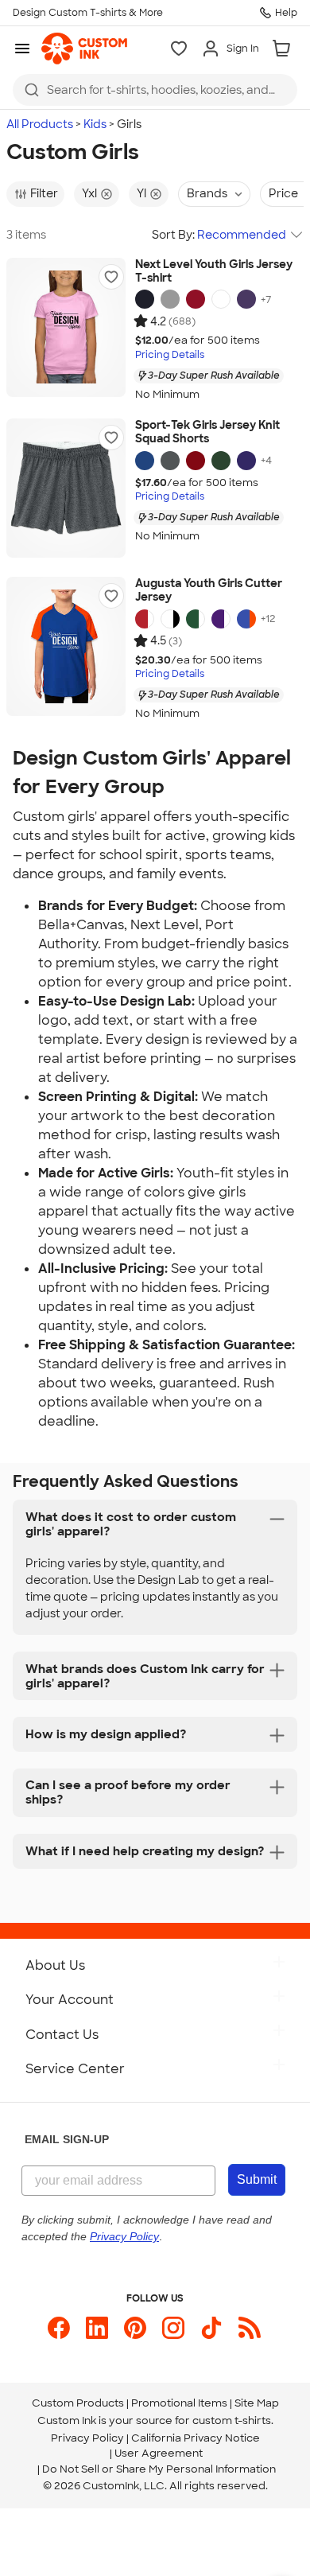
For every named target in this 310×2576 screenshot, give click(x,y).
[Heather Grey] (170, 299)
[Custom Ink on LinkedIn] (97, 2328)
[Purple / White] (221, 619)
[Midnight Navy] (145, 299)
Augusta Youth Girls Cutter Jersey (209, 591)
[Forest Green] (221, 461)
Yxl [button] (89, 193)
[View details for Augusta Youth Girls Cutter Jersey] (66, 646)
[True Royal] (145, 461)
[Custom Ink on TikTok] (211, 2328)
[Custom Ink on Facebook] (59, 2328)
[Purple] (246, 461)
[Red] (196, 299)
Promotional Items (179, 2403)
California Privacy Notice (196, 2438)
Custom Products (78, 2403)
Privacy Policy (87, 2438)
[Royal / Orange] (246, 619)
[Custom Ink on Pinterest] (135, 2328)
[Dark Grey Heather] (170, 461)
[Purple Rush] (246, 299)
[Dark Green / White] (196, 619)
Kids (95, 124)
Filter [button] (44, 193)
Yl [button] (141, 193)
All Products (40, 124)
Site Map (257, 2403)
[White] (221, 299)
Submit (257, 2179)
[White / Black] (170, 619)
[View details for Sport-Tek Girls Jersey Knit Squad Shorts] (66, 488)
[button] (111, 277)
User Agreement (159, 2453)
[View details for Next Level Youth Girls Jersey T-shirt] (66, 327)
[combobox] (155, 90)
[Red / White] (145, 619)
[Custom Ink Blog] (250, 2328)
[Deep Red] (196, 461)
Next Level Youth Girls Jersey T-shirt (214, 272)
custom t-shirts (232, 2420)
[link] (84, 49)
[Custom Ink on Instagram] (173, 2328)
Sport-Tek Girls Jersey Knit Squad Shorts (207, 432)
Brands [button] (207, 193)
